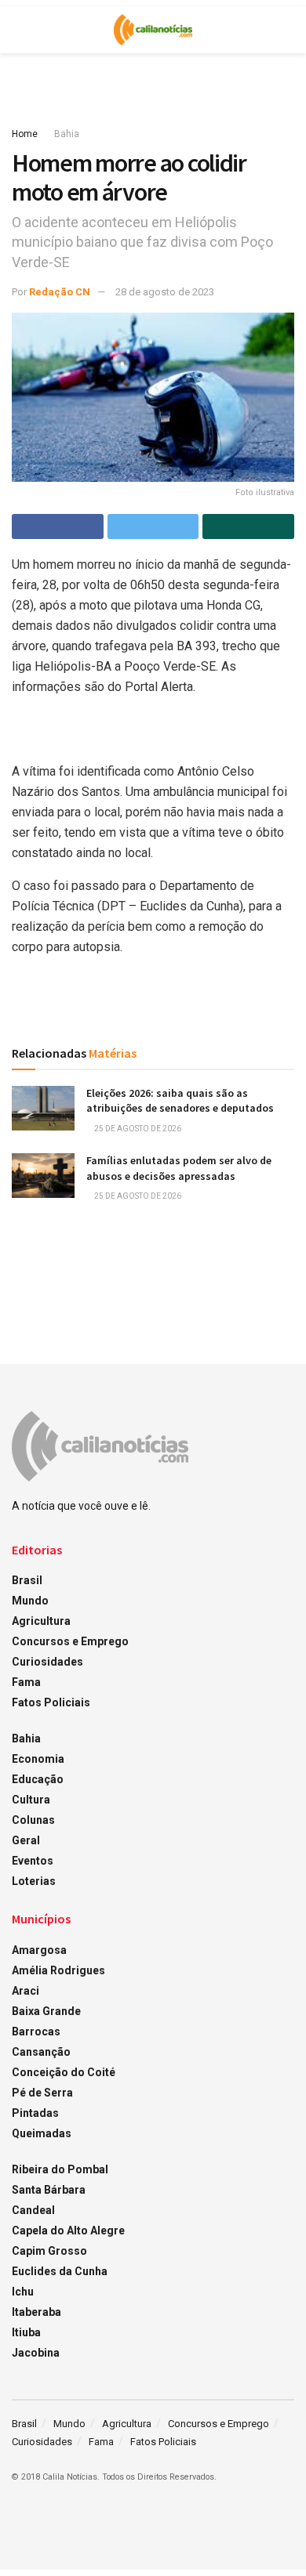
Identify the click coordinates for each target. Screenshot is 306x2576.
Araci (25, 1991)
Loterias (34, 1881)
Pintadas (35, 2113)
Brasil (27, 1580)
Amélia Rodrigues (58, 1970)
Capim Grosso (49, 2251)
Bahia (67, 134)
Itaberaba (36, 2312)
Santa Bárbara (49, 2190)
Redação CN (60, 292)
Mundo (30, 1601)
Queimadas (42, 2133)
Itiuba (26, 2332)
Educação (38, 1779)
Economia (38, 1759)
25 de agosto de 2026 (137, 1129)
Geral (26, 1840)
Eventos (33, 1861)
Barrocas (36, 2031)
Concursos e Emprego (70, 1641)
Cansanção (41, 2052)
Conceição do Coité (64, 2072)
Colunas (33, 1820)
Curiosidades (47, 1662)
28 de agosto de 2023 (165, 292)
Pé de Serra (42, 2093)
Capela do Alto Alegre (68, 2230)
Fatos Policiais (51, 1702)
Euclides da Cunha (60, 2271)
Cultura (31, 1800)
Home (25, 134)
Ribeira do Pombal (60, 2169)
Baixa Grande (46, 2011)
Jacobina (36, 2353)
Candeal (33, 2210)
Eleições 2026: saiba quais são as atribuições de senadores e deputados (180, 1101)
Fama (26, 1682)
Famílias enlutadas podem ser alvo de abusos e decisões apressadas (179, 1168)
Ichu (23, 2292)
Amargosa (39, 1950)
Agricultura (41, 1621)
